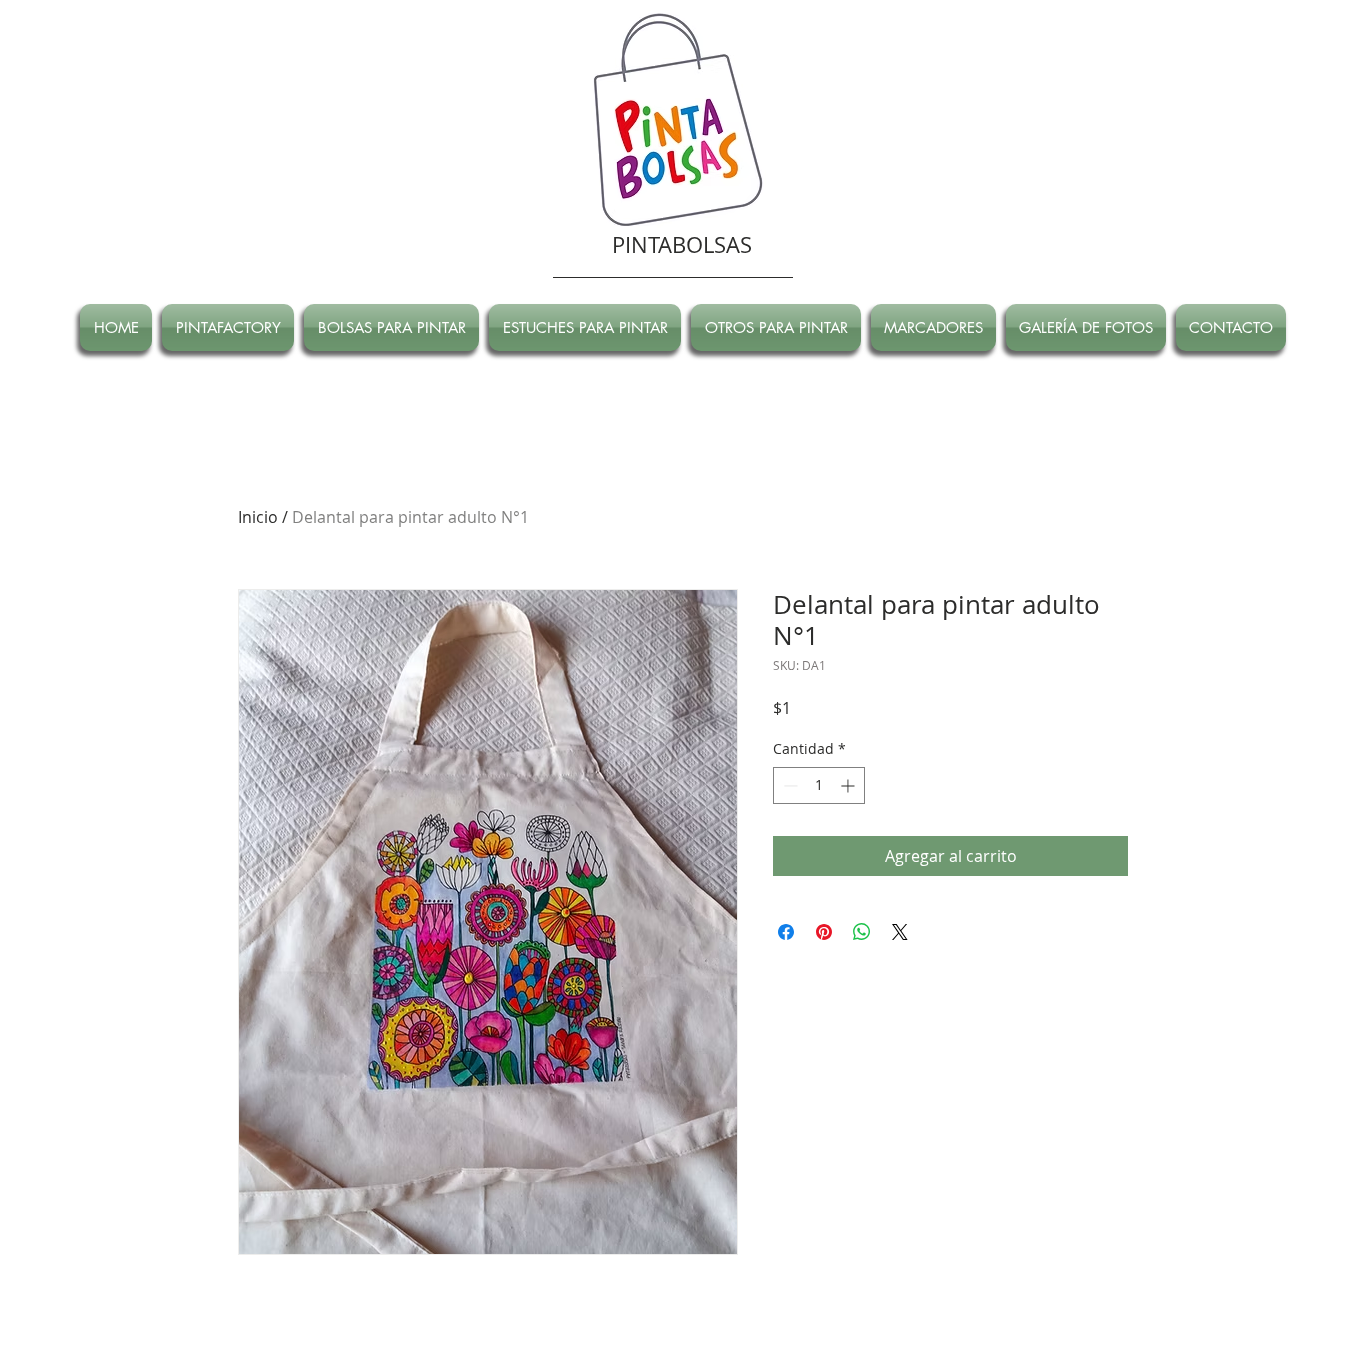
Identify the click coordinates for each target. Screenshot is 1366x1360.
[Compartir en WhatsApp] (862, 932)
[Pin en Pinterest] (824, 932)
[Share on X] (900, 932)
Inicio (258, 517)
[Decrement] (788, 785)
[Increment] (849, 785)
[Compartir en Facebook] (786, 932)
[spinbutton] (819, 785)
